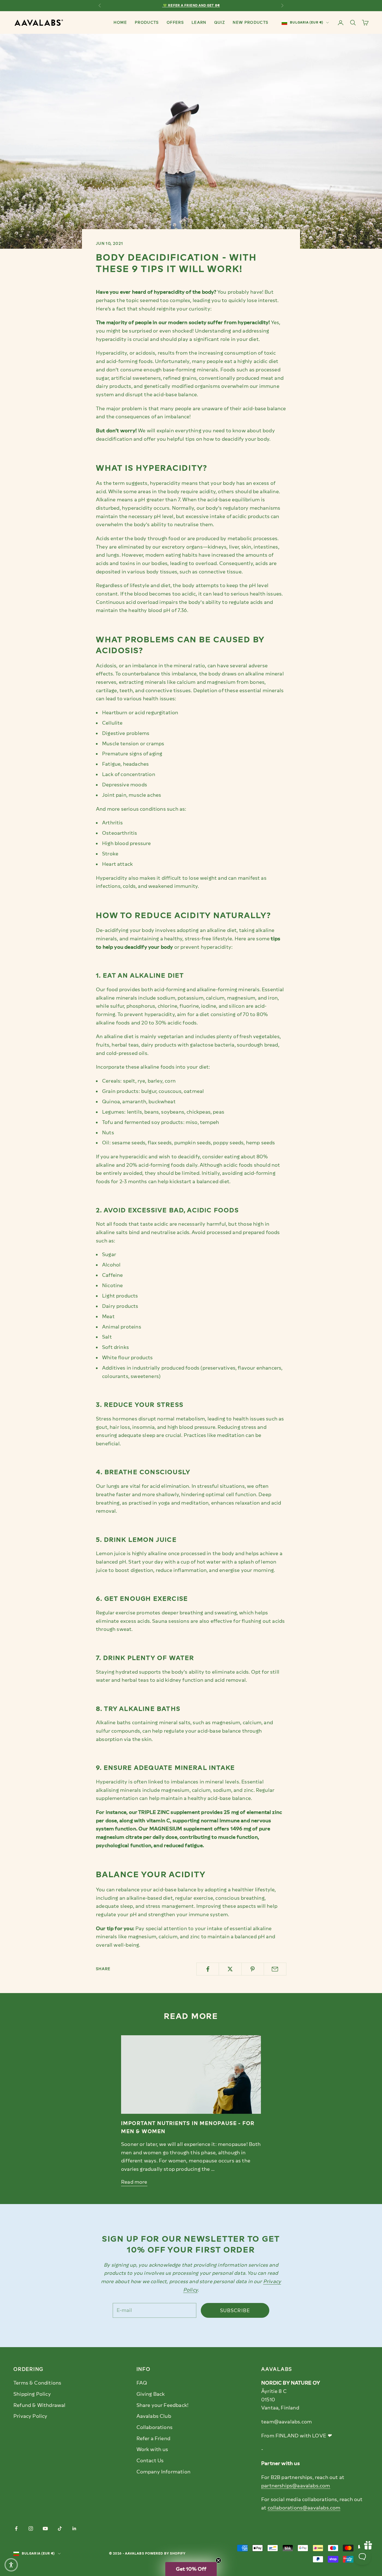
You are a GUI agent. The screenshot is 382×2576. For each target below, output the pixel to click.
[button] (11, 2565)
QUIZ (220, 22)
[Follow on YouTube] (45, 2528)
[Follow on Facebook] (16, 2528)
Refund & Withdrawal (39, 2405)
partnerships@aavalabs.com (296, 2486)
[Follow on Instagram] (31, 2528)
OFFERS (175, 22)
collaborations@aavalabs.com (304, 2508)
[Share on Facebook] (208, 1969)
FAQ (142, 2383)
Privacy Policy (30, 2416)
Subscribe (235, 2311)
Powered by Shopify (166, 2554)
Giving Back (151, 2394)
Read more (134, 2182)
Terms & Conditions (37, 2383)
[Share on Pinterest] (253, 1969)
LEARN (199, 22)
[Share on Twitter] (230, 1969)
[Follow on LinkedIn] (74, 2528)
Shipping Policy (32, 2394)
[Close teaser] (218, 2560)
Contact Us (150, 2461)
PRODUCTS (147, 22)
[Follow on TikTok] (60, 2528)
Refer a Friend (154, 2439)
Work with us (152, 2449)
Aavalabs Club (154, 2416)
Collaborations (155, 2427)
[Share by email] (275, 1969)
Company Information (163, 2472)
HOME (120, 22)
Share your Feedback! (163, 2405)
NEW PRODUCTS (250, 22)
